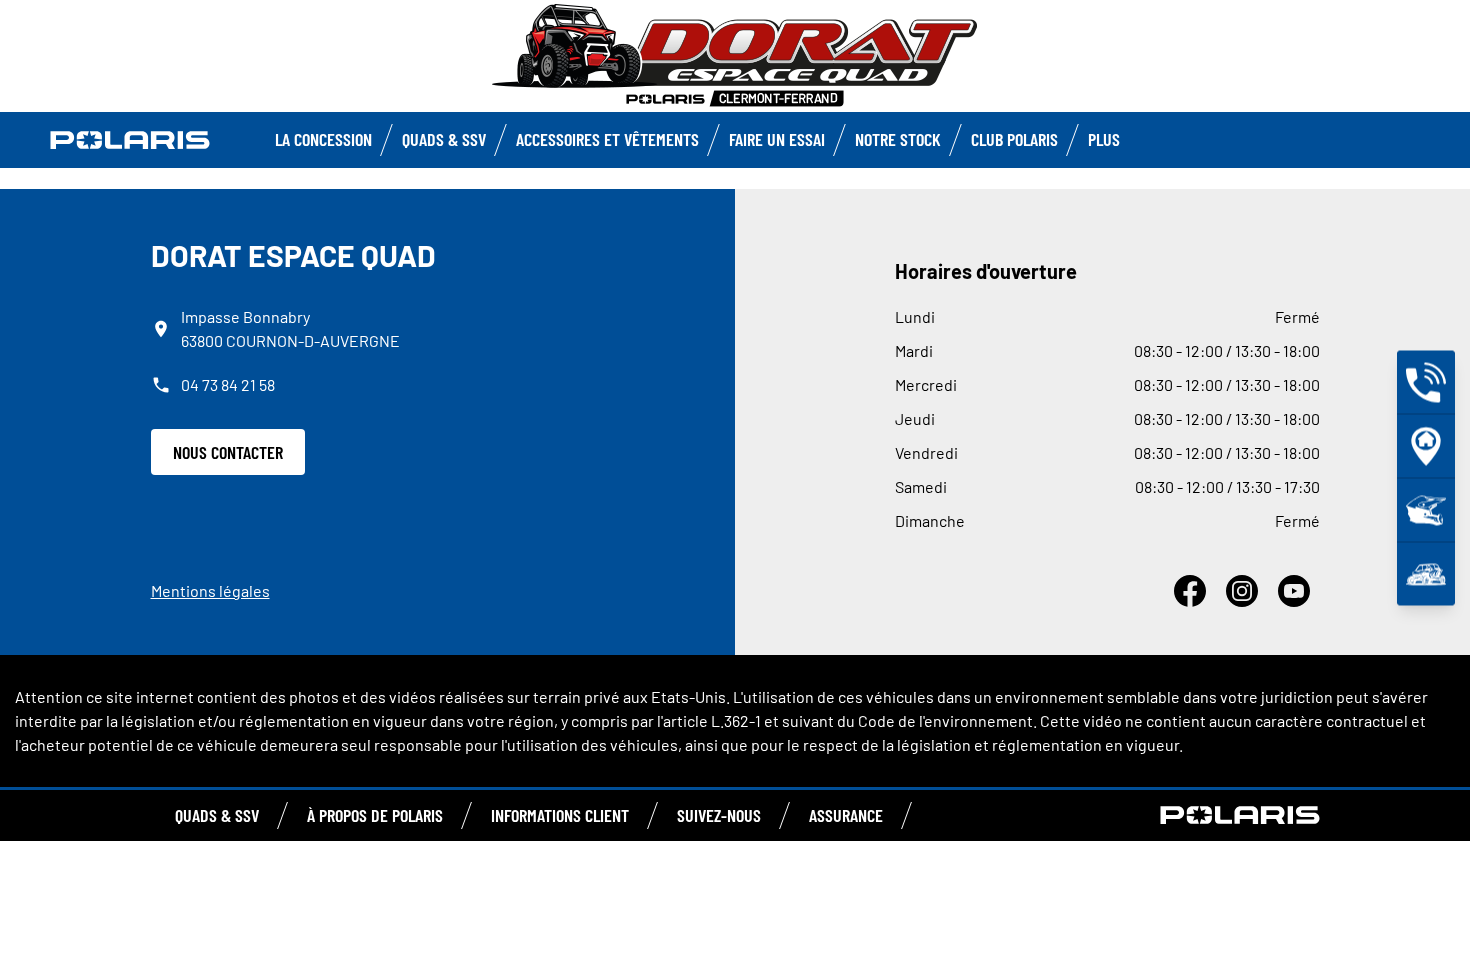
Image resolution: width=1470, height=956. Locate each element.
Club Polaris (1014, 139)
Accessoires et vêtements (607, 139)
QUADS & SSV (217, 815)
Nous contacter (228, 452)
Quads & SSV (444, 139)
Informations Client (560, 815)
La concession (323, 139)
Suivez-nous (719, 815)
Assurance (846, 815)
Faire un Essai (777, 139)
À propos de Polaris (375, 815)
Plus (1104, 139)
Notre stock (898, 139)
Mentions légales (210, 590)
